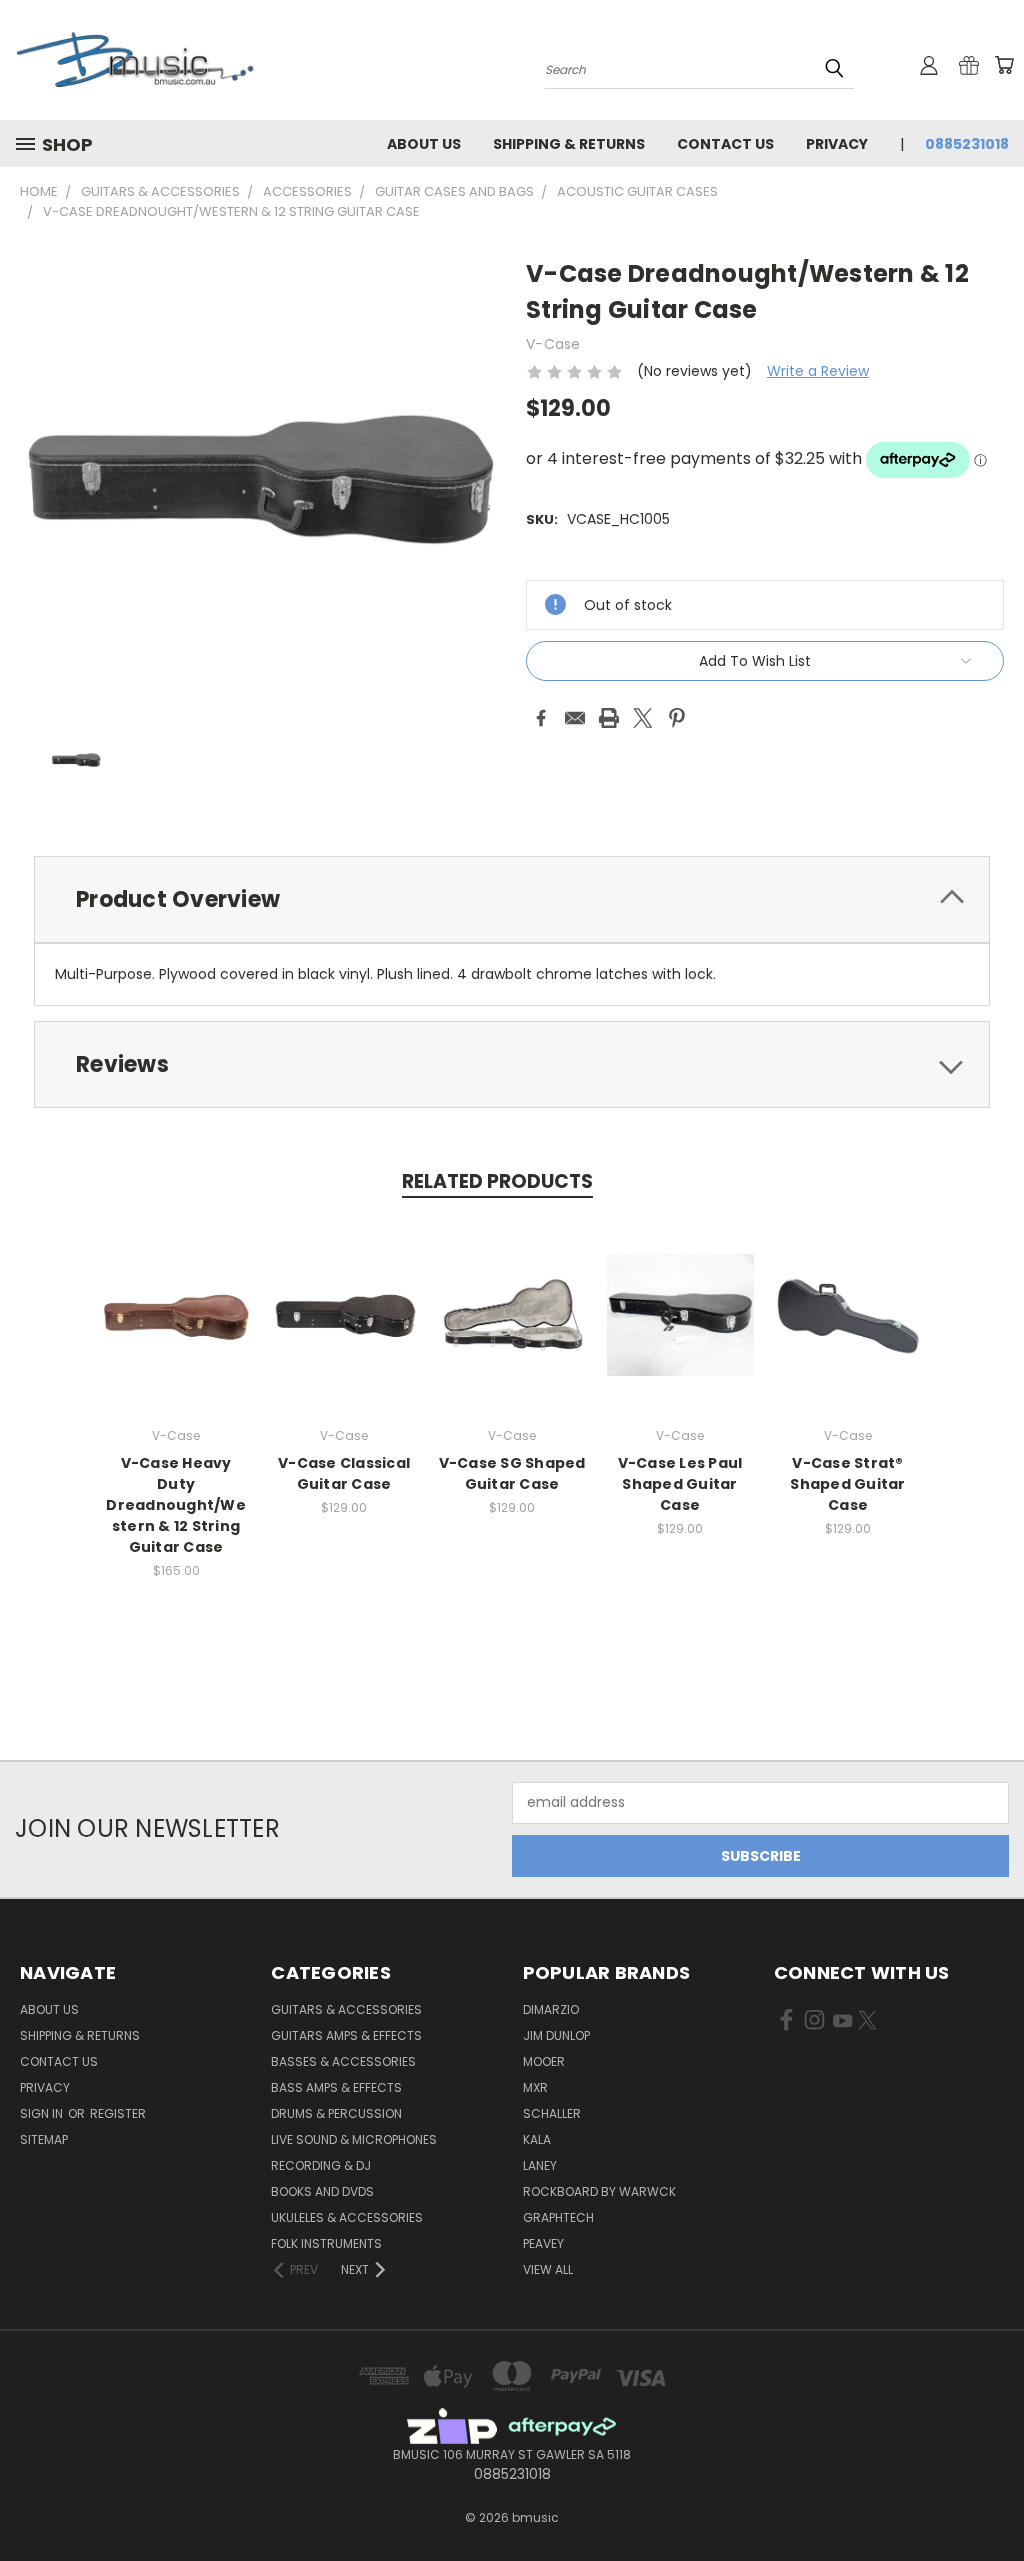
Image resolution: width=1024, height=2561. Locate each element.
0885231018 (967, 144)
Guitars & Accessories (346, 2009)
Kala (537, 2139)
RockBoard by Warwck (599, 2191)
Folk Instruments (326, 2243)
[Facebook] (541, 718)
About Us (424, 144)
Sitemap (44, 2139)
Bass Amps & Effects (336, 2087)
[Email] (575, 718)
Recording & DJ (321, 2165)
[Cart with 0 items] (1004, 65)
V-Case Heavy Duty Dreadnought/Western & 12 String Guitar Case (176, 1505)
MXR (535, 2087)
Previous (993, 2498)
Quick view (176, 1293)
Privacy (837, 144)
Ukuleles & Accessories (347, 2217)
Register (118, 2113)
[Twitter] (643, 718)
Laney (540, 2165)
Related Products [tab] (497, 1181)
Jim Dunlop (556, 2035)
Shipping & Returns (569, 144)
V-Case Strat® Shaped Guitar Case (847, 1484)
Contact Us (725, 144)
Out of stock (176, 1330)
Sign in (43, 2113)
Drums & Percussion (336, 2113)
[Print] (609, 718)
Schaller (552, 2113)
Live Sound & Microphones (354, 2139)
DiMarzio (551, 2009)
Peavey (543, 2243)
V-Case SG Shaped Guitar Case (512, 1473)
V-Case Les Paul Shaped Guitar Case (680, 1484)
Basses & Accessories (343, 2061)
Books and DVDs (322, 2191)
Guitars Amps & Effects (346, 2035)
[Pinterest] (677, 718)
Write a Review (818, 371)
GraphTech (558, 2217)
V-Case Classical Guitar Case (344, 1473)
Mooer (544, 2061)
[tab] (512, 899)
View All (548, 2269)
